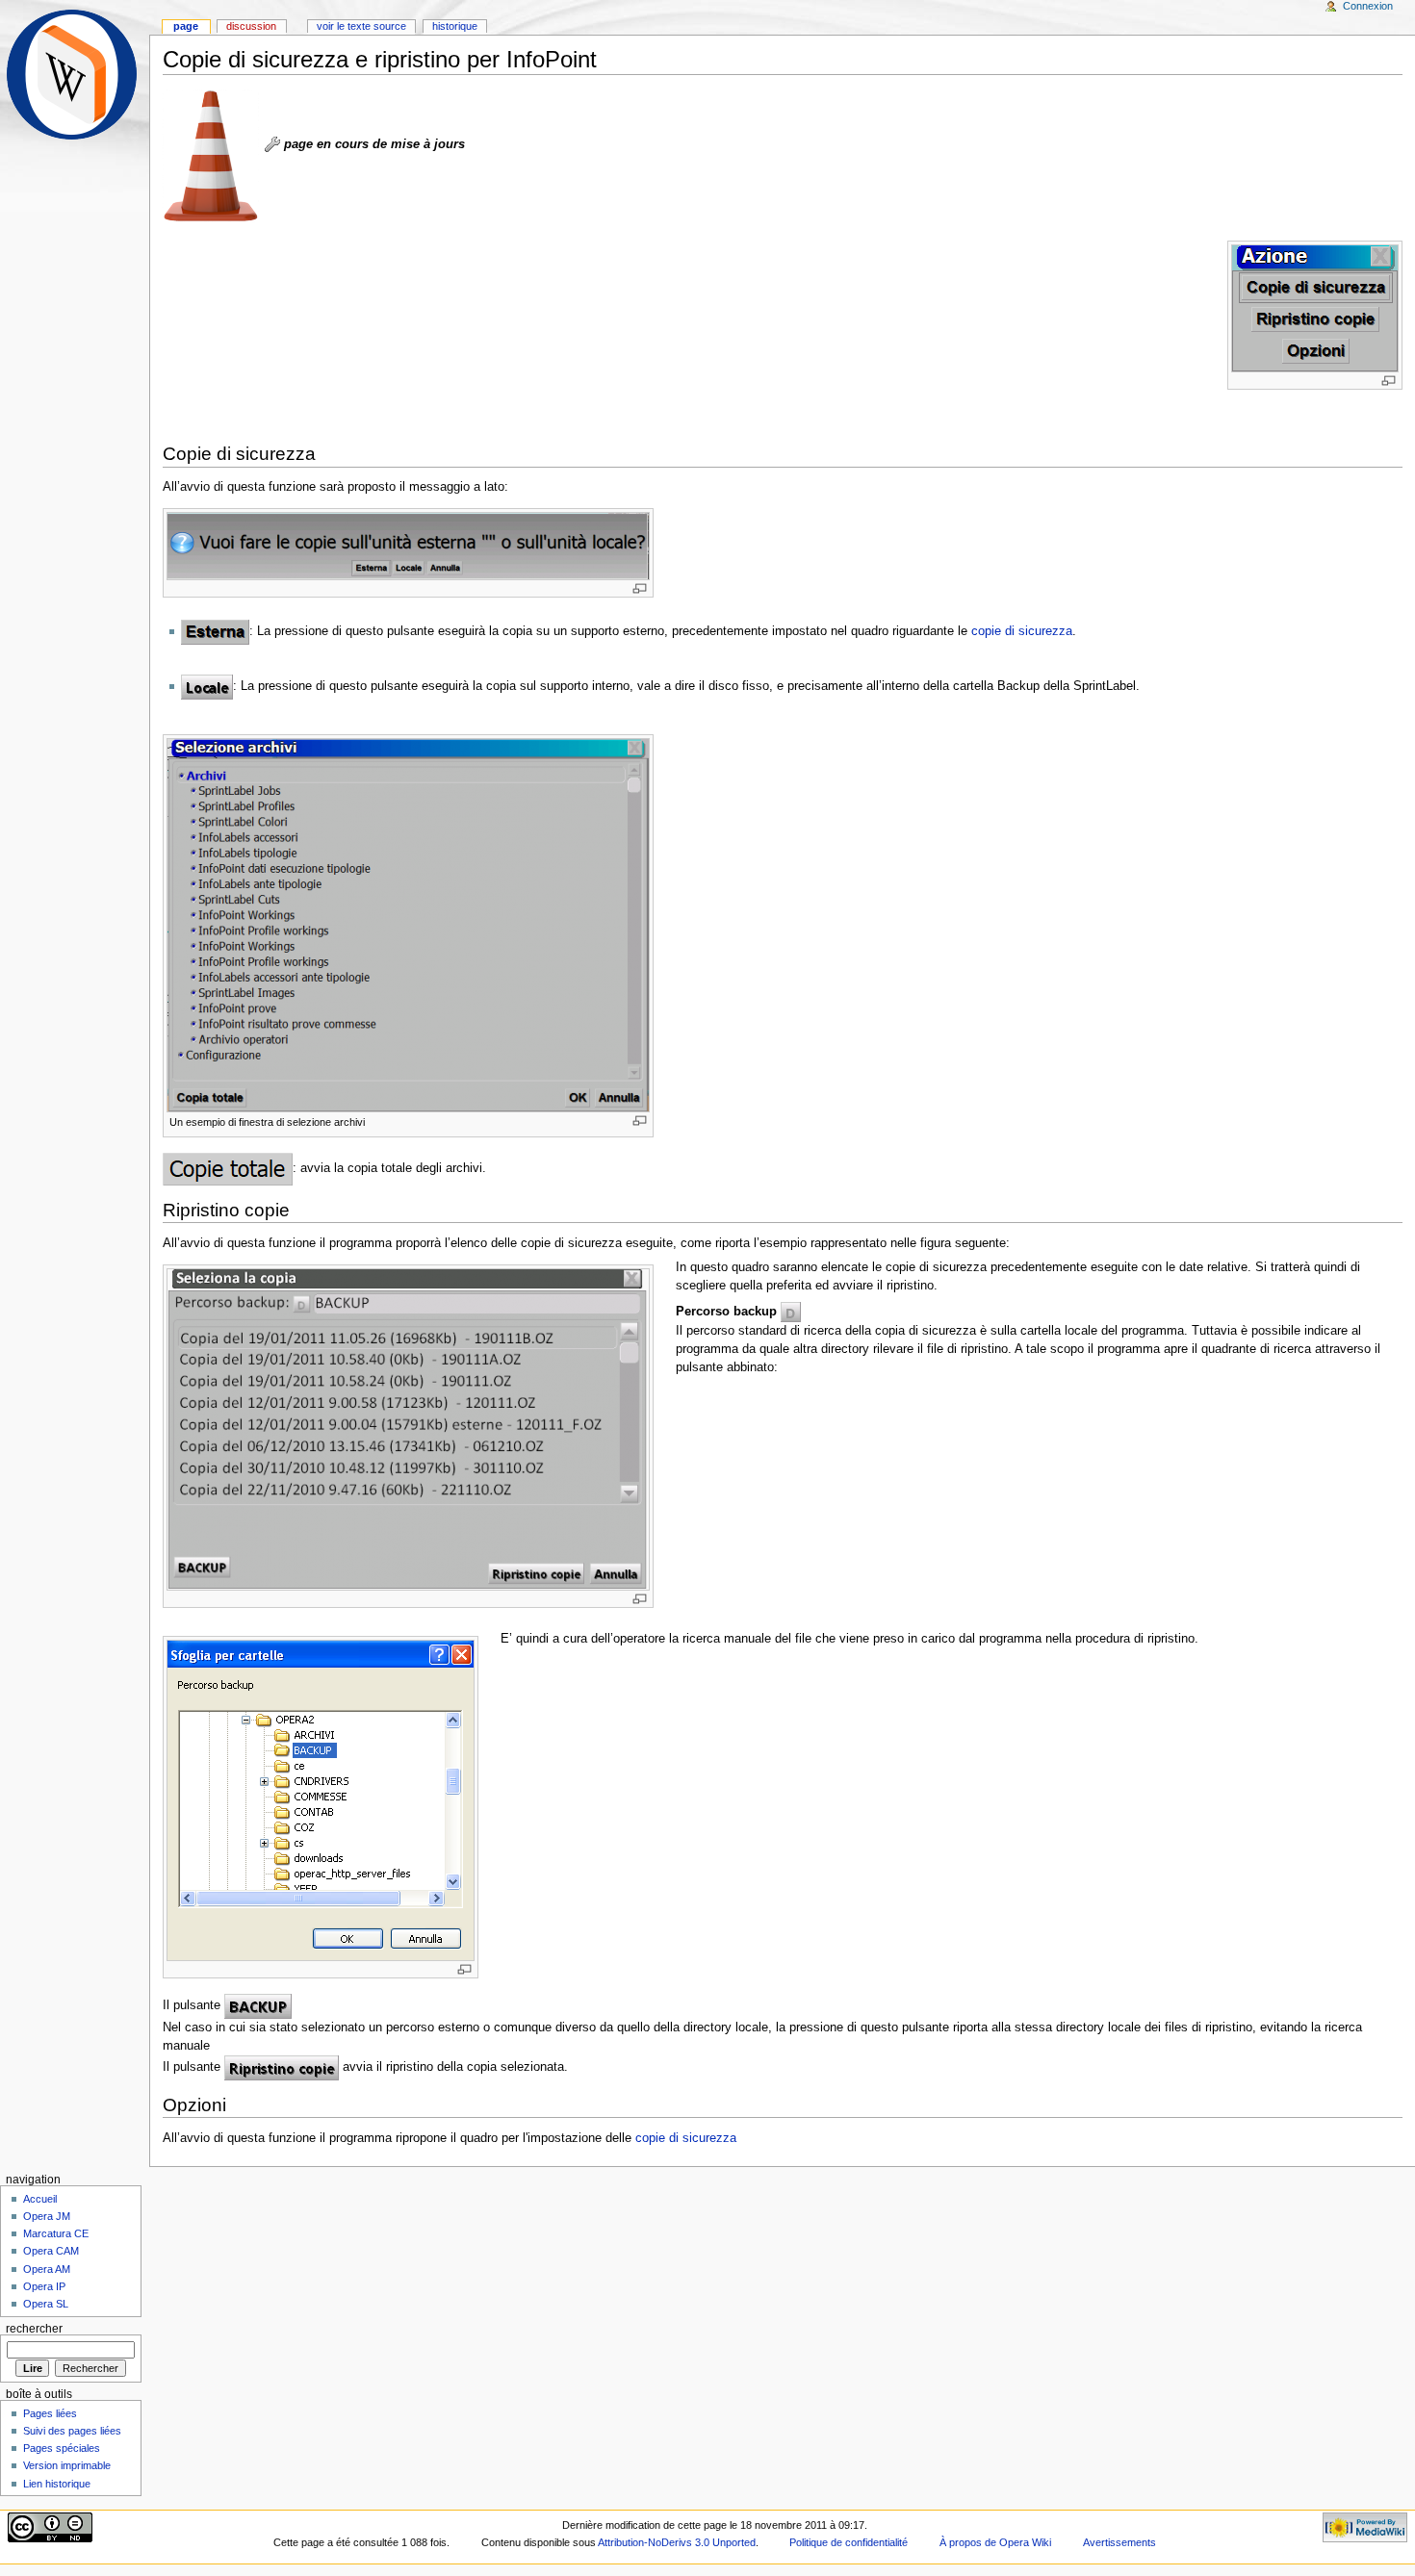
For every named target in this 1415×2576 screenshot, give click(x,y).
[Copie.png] (408, 546)
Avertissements (1119, 2542)
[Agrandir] (1389, 381)
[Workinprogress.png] (211, 155)
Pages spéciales (62, 2448)
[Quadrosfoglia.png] (321, 1799)
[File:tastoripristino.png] (282, 2068)
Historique (455, 26)
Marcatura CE (56, 2233)
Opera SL (46, 2304)
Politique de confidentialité (849, 2542)
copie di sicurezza (1022, 631)
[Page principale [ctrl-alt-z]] (75, 75)
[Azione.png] (1315, 307)
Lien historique (57, 2484)
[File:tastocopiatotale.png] (228, 1168)
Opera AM (47, 2269)
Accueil (40, 2199)
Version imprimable (67, 2465)
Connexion (1368, 6)
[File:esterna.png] (215, 631)
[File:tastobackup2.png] (258, 2005)
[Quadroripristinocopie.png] (408, 1429)
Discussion (251, 26)
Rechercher (34, 2329)
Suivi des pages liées (72, 2431)
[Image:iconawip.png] (272, 144)
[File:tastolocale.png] (207, 686)
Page (186, 26)
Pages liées (50, 2413)
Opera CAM (51, 2251)
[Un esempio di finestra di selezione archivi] (408, 925)
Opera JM (47, 2216)
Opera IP (44, 2286)
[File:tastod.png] (791, 1311)
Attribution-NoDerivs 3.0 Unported (677, 2542)
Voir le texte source (361, 26)
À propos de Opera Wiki (995, 2542)
